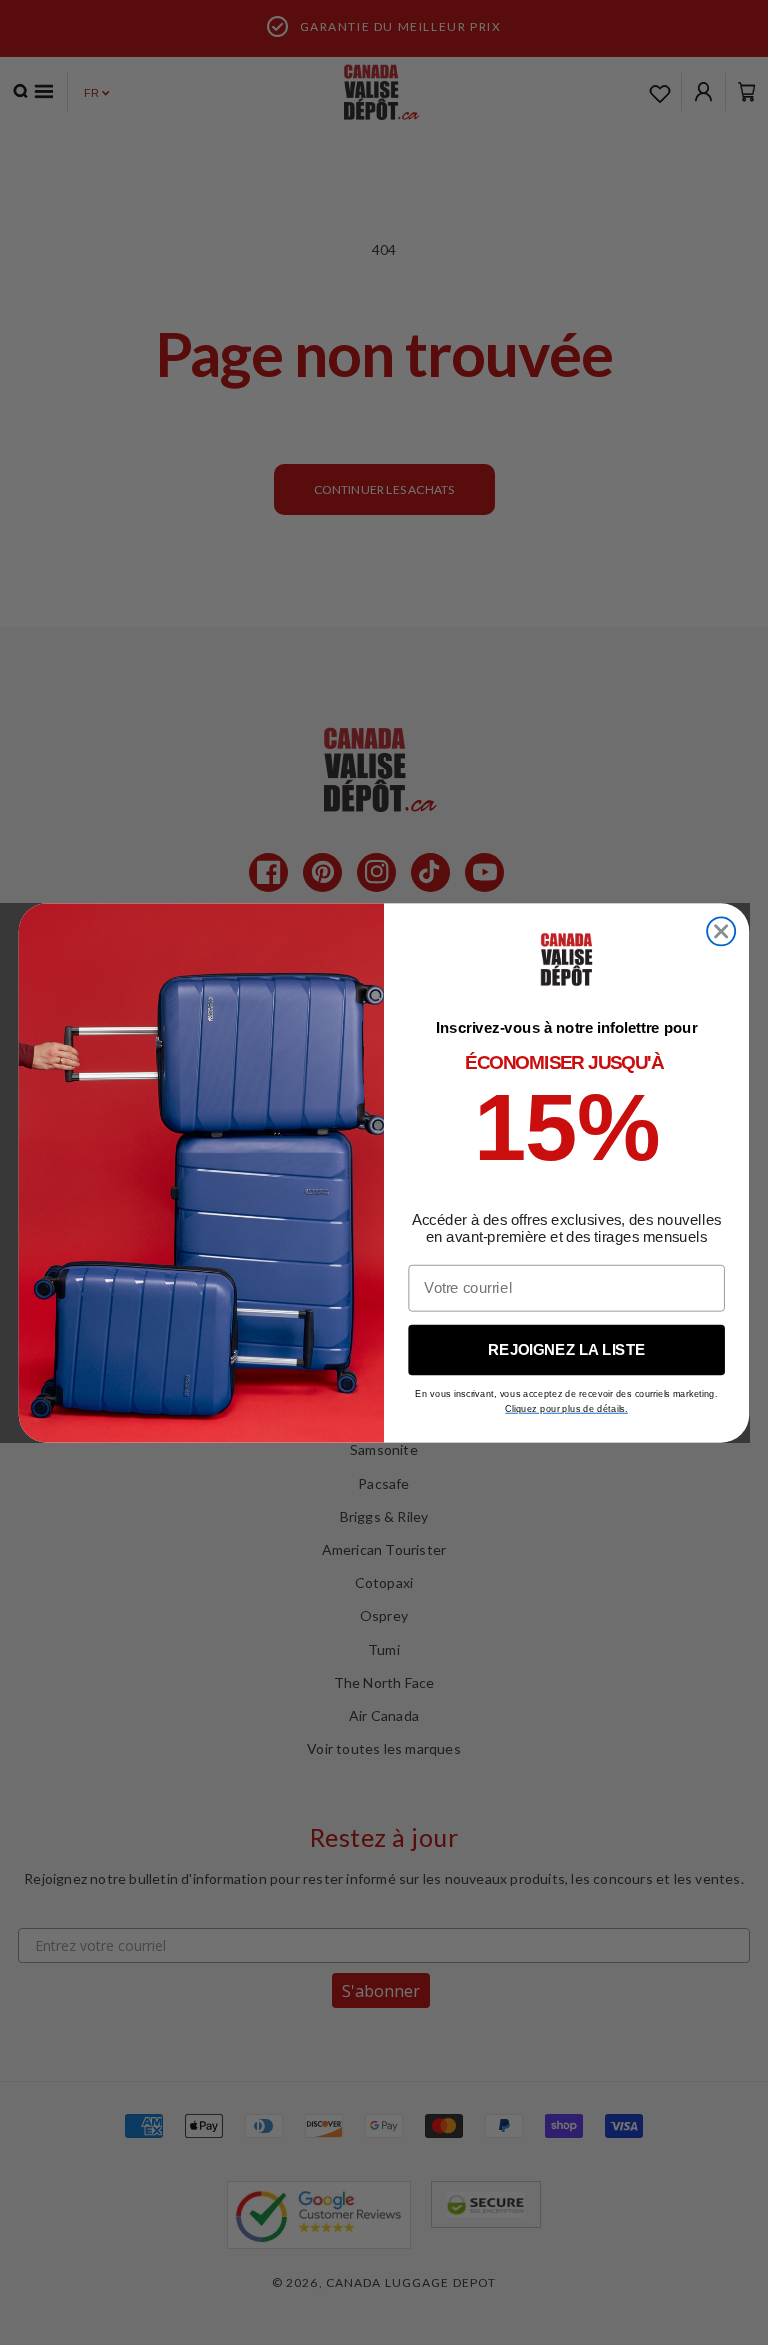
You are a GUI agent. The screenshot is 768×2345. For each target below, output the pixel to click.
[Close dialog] (721, 931)
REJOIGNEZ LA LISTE (566, 1349)
